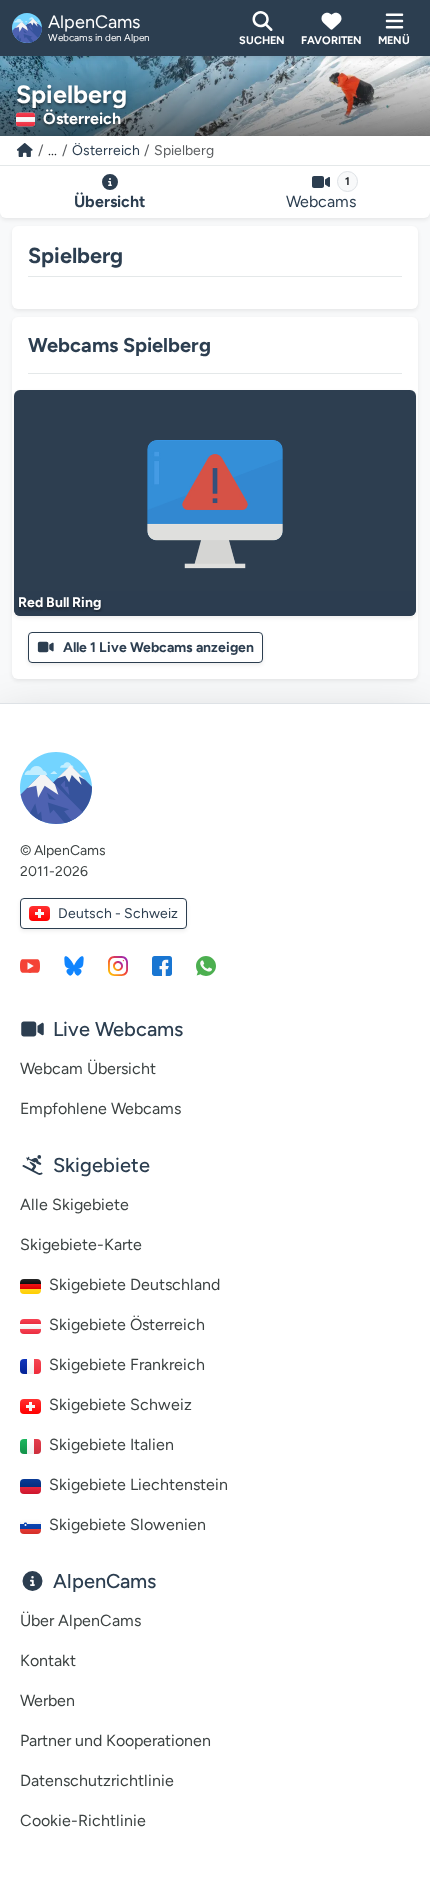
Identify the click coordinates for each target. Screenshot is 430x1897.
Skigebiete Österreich (127, 1324)
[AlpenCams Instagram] (118, 965)
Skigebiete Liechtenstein (138, 1484)
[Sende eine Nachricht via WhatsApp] (206, 965)
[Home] (25, 150)
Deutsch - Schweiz (118, 913)
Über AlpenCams (80, 1620)
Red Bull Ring (59, 602)
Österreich (106, 150)
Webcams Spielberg (119, 345)
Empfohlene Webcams (100, 1108)
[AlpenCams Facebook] (162, 965)
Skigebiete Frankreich (127, 1364)
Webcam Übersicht (88, 1068)
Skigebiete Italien (111, 1444)
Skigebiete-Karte (81, 1244)
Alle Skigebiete (74, 1204)
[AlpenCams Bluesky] (74, 965)
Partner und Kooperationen (115, 1740)
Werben (47, 1700)
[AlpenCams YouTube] (30, 965)
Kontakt (48, 1660)
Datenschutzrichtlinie (97, 1780)
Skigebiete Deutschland (134, 1284)
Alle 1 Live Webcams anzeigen (158, 647)
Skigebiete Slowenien (127, 1524)
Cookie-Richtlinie (83, 1820)
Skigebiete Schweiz (120, 1404)
